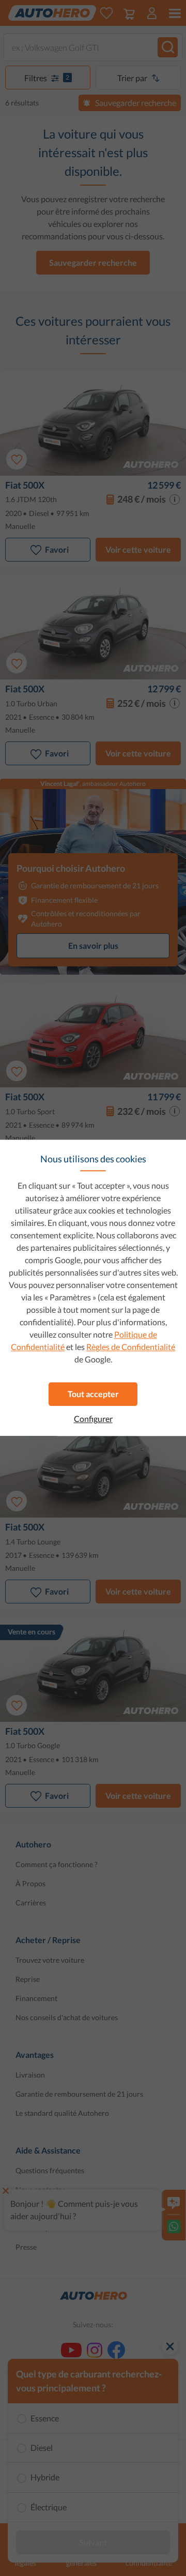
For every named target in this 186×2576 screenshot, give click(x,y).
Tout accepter (93, 1394)
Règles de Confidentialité (131, 1347)
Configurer (93, 1419)
